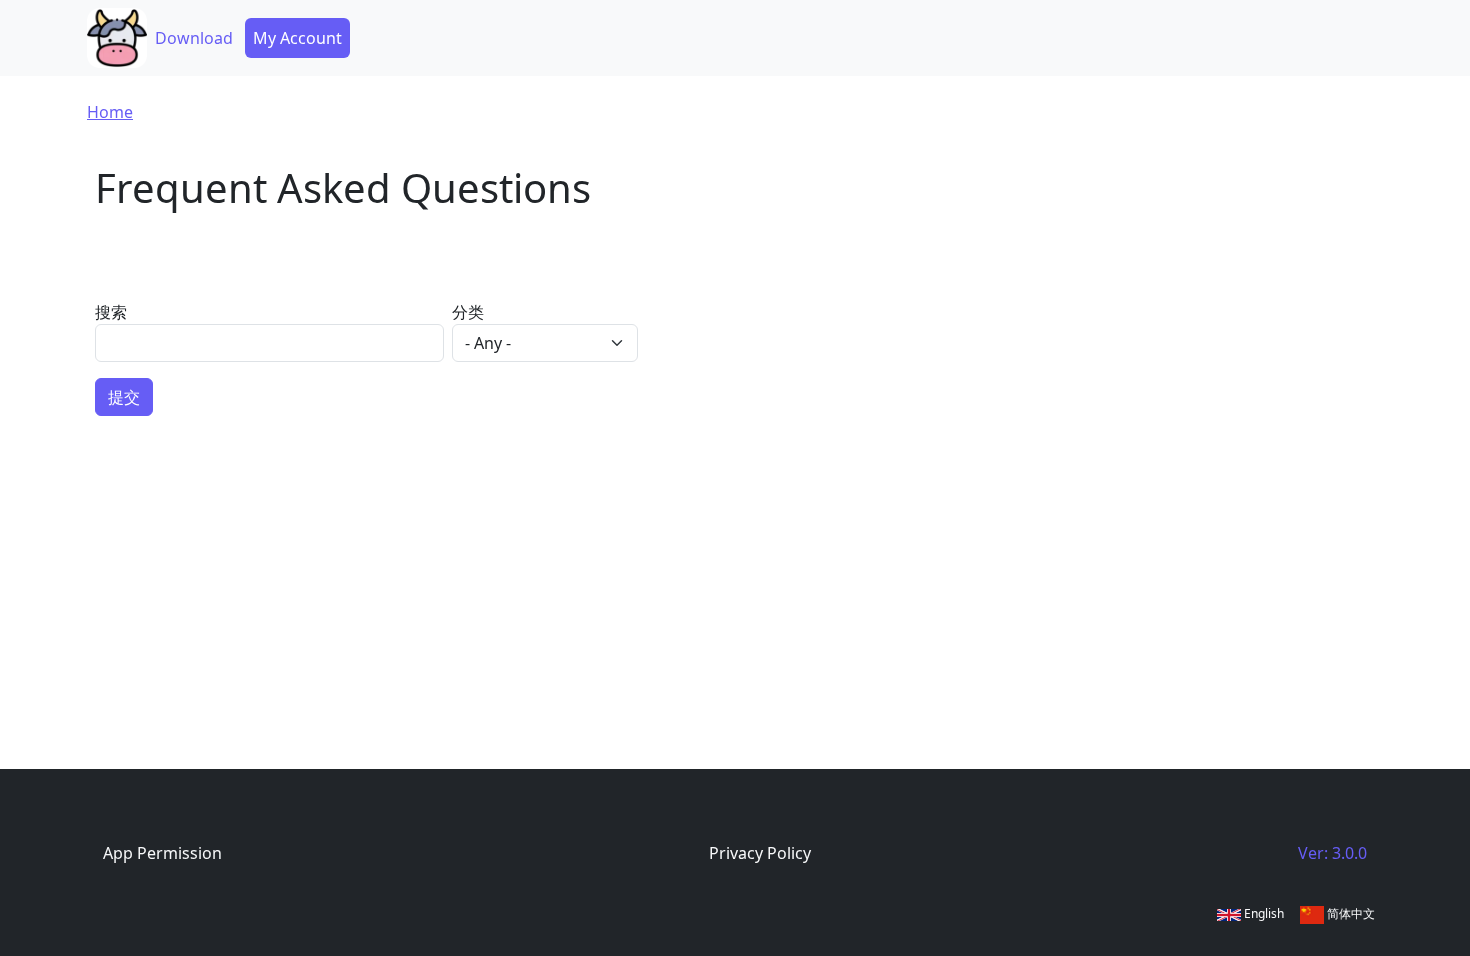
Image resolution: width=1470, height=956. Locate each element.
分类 (468, 312)
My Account (297, 38)
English (1262, 913)
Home (110, 112)
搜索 (111, 312)
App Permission (162, 853)
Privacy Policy (760, 853)
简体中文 (1349, 913)
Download (194, 38)
